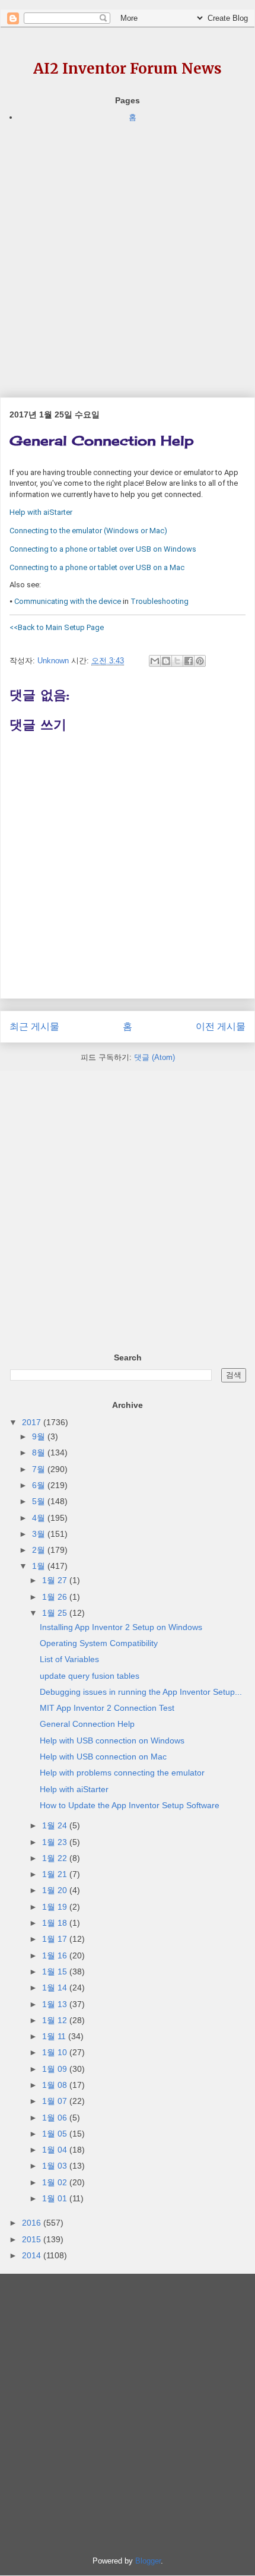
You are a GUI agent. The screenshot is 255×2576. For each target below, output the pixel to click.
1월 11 (55, 2036)
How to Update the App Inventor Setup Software (130, 1805)
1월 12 (56, 2020)
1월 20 (56, 1890)
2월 (40, 1550)
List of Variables (69, 1659)
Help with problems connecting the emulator (122, 1773)
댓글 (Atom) (154, 1057)
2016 (33, 2223)
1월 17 (56, 1939)
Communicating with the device (68, 601)
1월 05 (56, 2134)
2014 (33, 2255)
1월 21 (56, 1874)
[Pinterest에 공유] (200, 661)
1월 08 (56, 2085)
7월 (40, 1469)
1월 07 (56, 2101)
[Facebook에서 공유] (189, 661)
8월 (40, 1452)
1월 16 (56, 1955)
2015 (33, 2239)
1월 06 (56, 2118)
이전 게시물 (221, 1026)
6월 (40, 1485)
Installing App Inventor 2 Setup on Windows (121, 1627)
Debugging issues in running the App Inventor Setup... (141, 1692)
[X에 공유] (177, 661)
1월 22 (56, 1858)
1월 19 (56, 1907)
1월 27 (56, 1580)
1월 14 (56, 1988)
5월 (40, 1501)
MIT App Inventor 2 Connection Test (107, 1708)
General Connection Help (87, 1724)
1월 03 (56, 2166)
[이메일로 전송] (155, 661)
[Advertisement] (128, 252)
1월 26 (56, 1597)
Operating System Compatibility (99, 1643)
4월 (40, 1518)
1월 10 (56, 2052)
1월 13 (56, 2004)
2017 (33, 1422)
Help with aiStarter (74, 1789)
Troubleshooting (160, 601)
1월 (40, 1566)
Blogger (148, 2561)
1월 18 (56, 1923)
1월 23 (56, 1842)
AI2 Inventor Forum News (128, 69)
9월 (40, 1436)
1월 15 (56, 1971)
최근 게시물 (34, 1026)
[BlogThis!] (166, 661)
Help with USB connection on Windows (112, 1740)
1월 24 (56, 1825)
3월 (40, 1534)
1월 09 (56, 2069)
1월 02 (56, 2182)
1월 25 (56, 1613)
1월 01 (56, 2198)
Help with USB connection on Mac (103, 1757)
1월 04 (56, 2150)
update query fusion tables (90, 1676)
